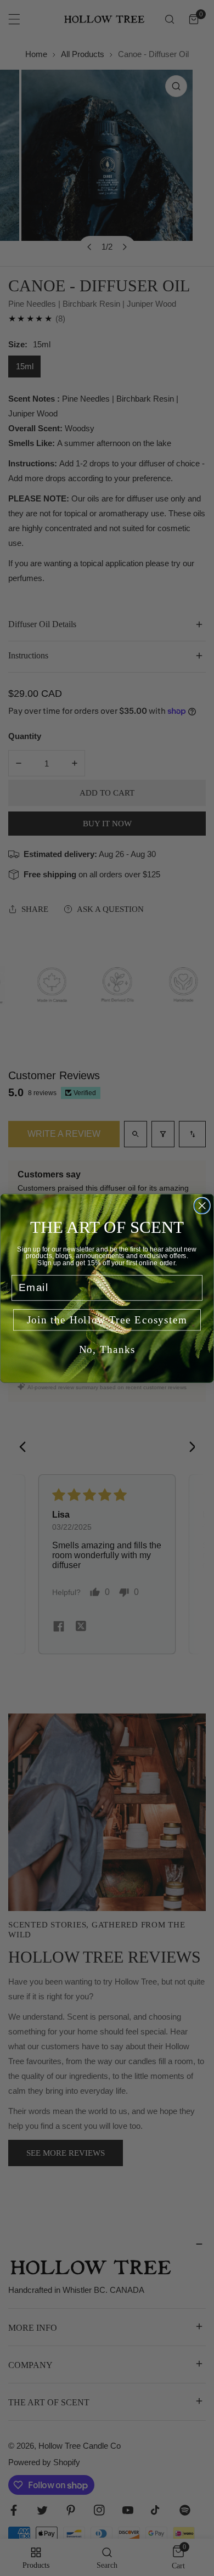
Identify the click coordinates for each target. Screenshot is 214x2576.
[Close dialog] (202, 1205)
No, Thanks (107, 1349)
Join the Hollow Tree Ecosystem (107, 1320)
